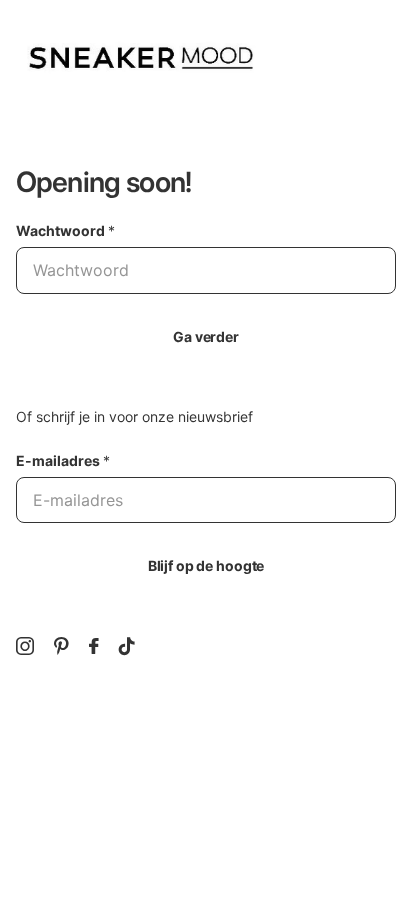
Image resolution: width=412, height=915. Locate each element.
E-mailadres (63, 460)
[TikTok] (127, 646)
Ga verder (206, 336)
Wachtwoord (65, 230)
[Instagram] (25, 646)
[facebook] (94, 646)
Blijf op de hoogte (206, 565)
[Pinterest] (61, 646)
